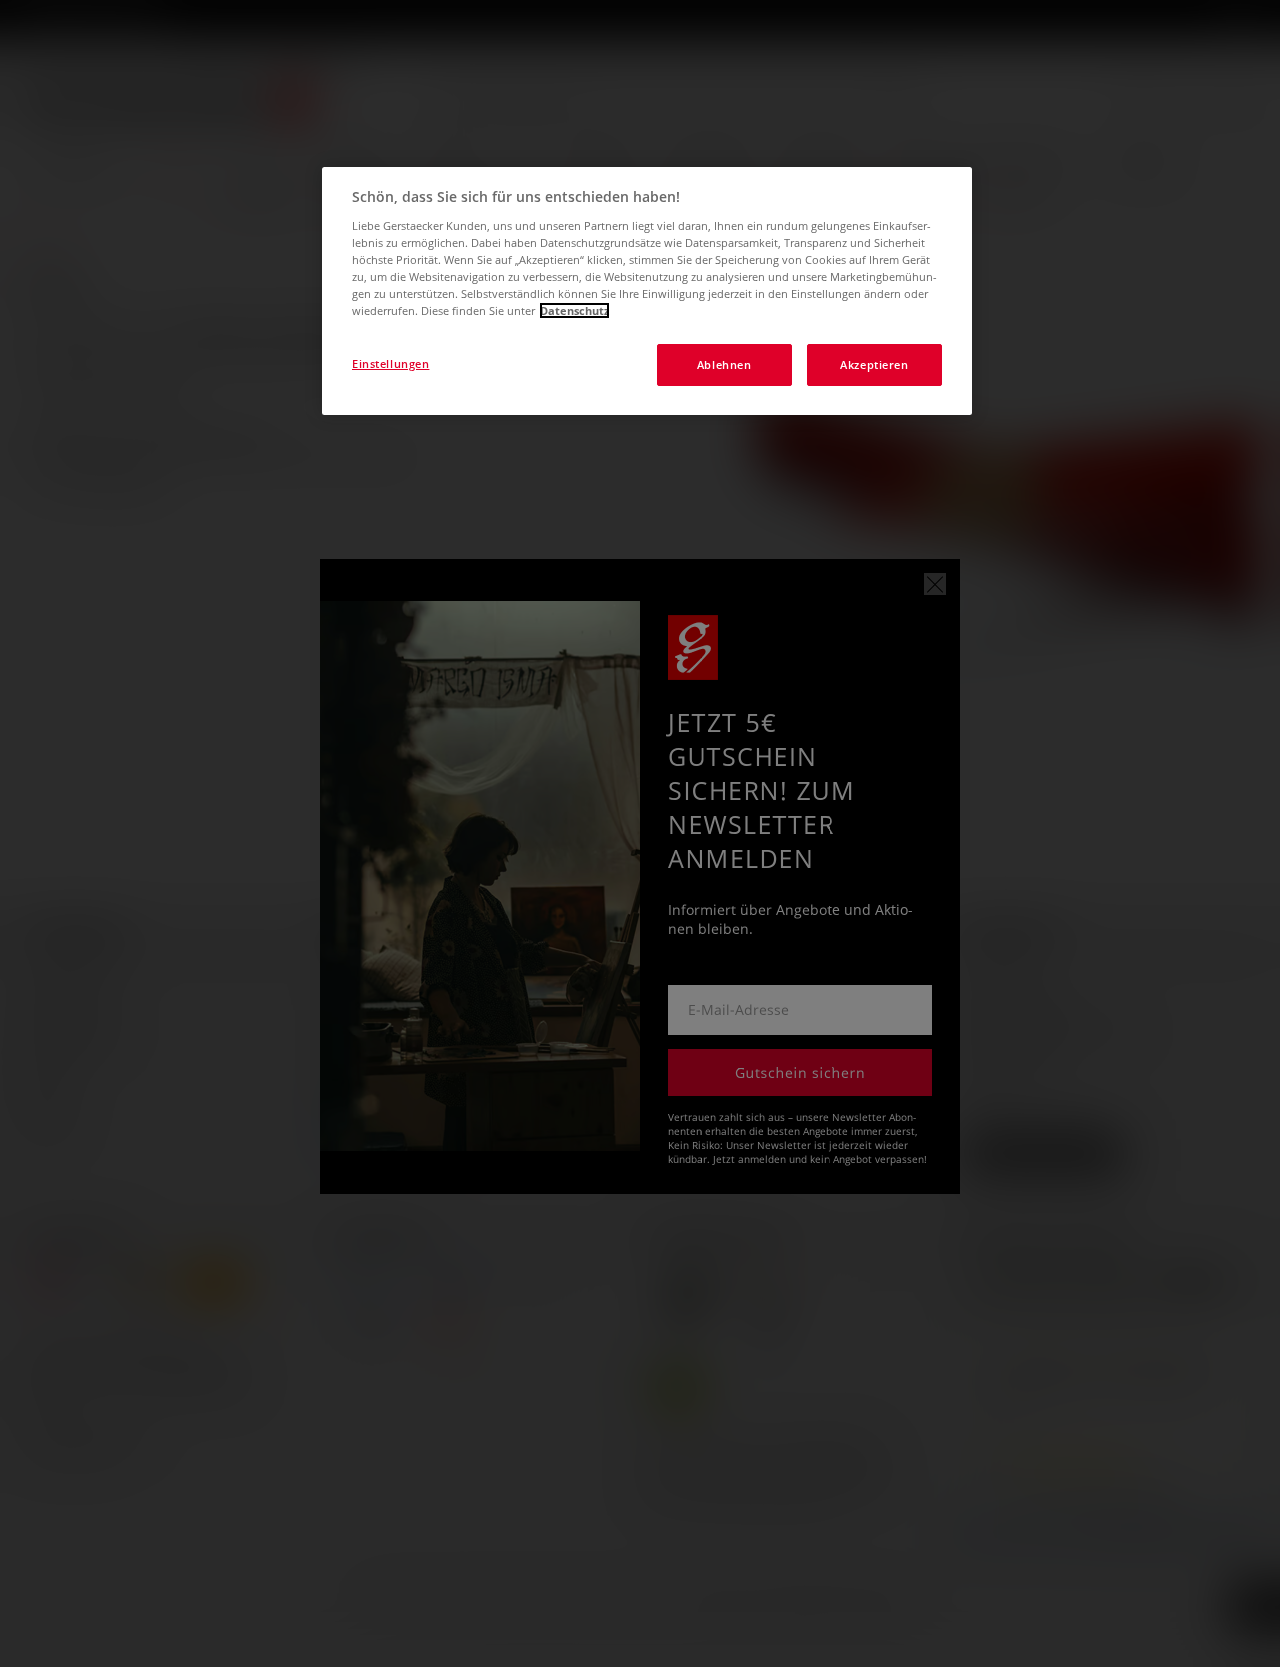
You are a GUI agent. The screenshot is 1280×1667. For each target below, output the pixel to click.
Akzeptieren (874, 364)
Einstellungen (390, 363)
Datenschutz (574, 310)
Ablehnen (724, 364)
